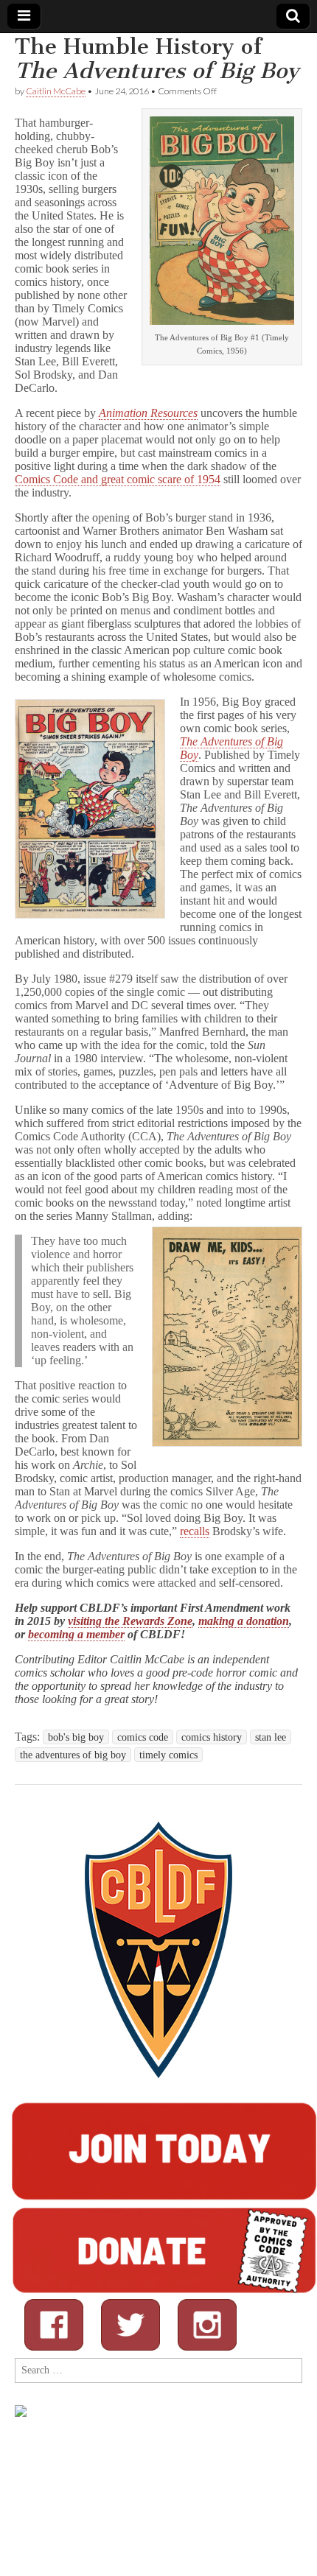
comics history (212, 1737)
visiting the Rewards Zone (130, 1621)
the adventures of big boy (73, 1755)
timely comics (168, 1755)
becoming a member (76, 1634)
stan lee (271, 1737)
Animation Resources (148, 413)
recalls (195, 1531)
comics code (143, 1737)
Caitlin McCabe (56, 91)
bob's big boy (76, 1737)
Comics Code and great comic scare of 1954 (118, 479)
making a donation (244, 1621)
